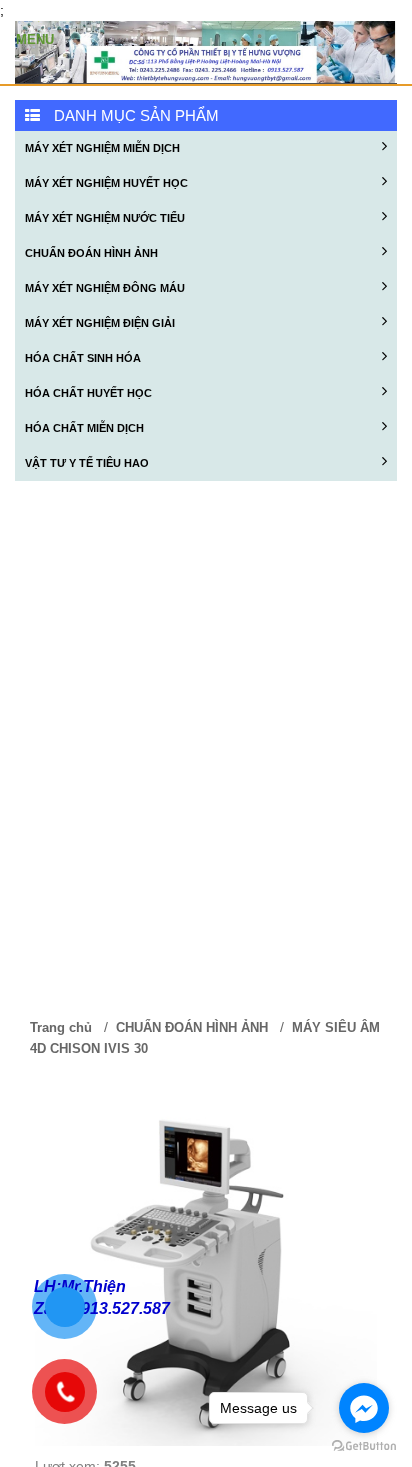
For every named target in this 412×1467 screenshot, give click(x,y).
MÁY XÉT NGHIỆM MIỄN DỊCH (102, 148)
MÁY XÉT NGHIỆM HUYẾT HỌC (106, 183)
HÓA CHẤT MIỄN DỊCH (84, 428)
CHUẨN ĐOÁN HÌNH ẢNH (91, 253)
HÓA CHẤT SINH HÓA (83, 358)
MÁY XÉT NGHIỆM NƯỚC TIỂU (105, 218)
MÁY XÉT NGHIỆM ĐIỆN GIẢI (100, 323)
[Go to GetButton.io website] (364, 1446)
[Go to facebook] (364, 1408)
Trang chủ (61, 1027)
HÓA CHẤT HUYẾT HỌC (88, 393)
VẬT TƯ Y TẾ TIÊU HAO (87, 463)
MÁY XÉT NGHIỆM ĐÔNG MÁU (105, 288)
